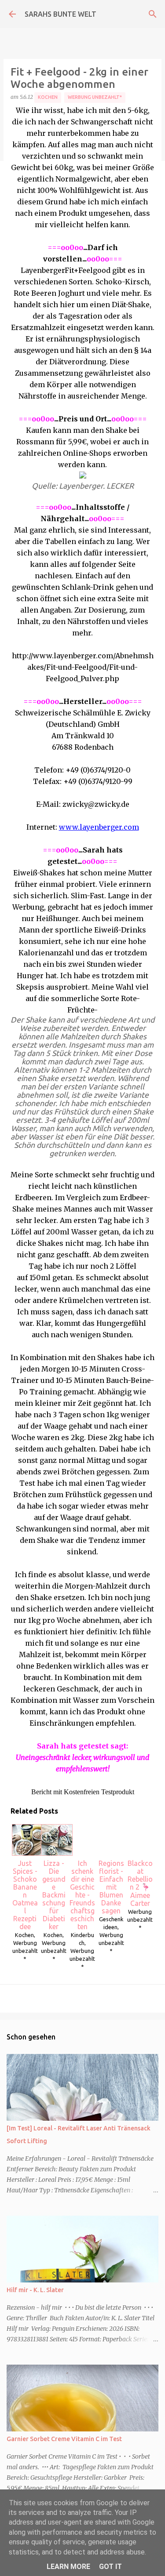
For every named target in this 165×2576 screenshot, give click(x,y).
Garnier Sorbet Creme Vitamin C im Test (64, 2439)
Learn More (68, 2567)
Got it (110, 2567)
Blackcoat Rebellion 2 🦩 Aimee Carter (140, 1883)
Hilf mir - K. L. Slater (35, 2290)
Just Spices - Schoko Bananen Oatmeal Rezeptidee (25, 1895)
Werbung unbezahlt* (95, 97)
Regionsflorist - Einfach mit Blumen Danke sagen (111, 1887)
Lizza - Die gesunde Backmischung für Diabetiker (54, 1895)
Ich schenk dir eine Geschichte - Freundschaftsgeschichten (82, 1895)
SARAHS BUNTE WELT (60, 14)
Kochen (48, 97)
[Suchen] (153, 14)
